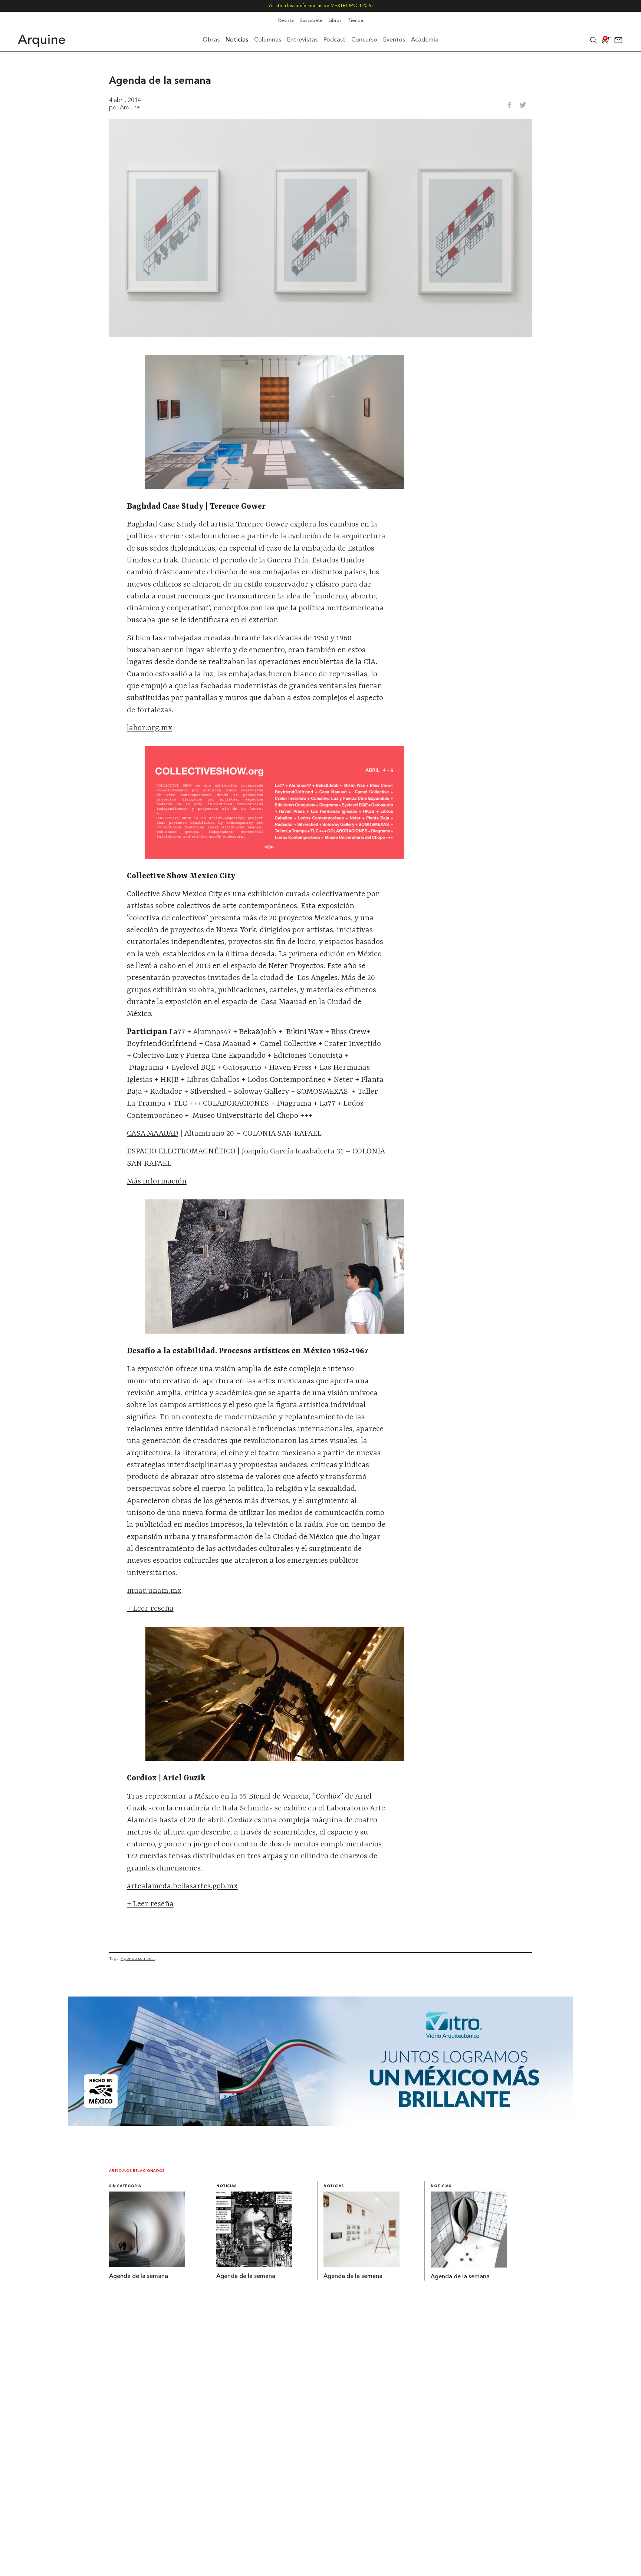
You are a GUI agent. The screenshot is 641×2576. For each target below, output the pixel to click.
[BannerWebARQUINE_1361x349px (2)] (321, 2124)
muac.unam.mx (154, 1591)
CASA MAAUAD (153, 1134)
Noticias (226, 2186)
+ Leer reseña (150, 1609)
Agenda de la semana (139, 2276)
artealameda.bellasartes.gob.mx (182, 1886)
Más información (157, 1182)
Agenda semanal (138, 1958)
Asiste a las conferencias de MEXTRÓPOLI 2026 (321, 6)
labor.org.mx (149, 728)
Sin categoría (125, 2186)
